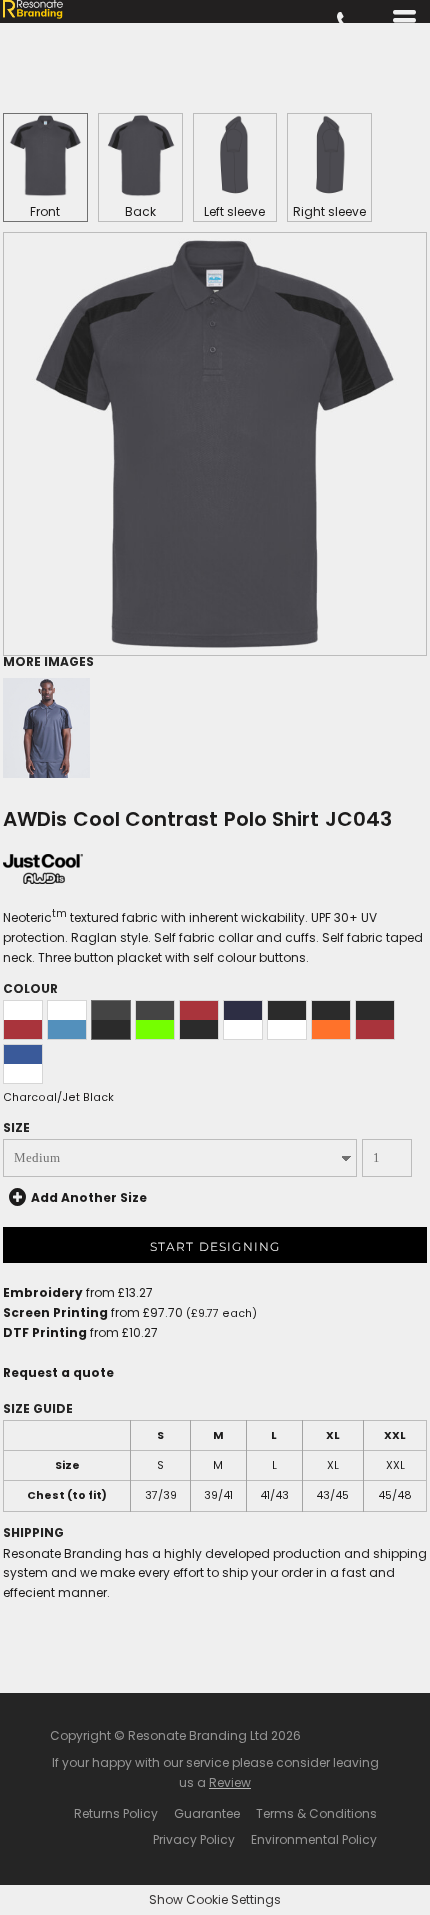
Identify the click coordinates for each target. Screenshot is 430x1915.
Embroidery (43, 1292)
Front (45, 211)
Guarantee (207, 1813)
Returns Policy (116, 1813)
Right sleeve (329, 211)
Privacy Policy (194, 1839)
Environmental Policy (314, 1839)
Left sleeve (234, 211)
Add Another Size (89, 1197)
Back (140, 211)
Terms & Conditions (316, 1813)
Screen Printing (55, 1312)
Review (230, 1782)
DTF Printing (45, 1332)
